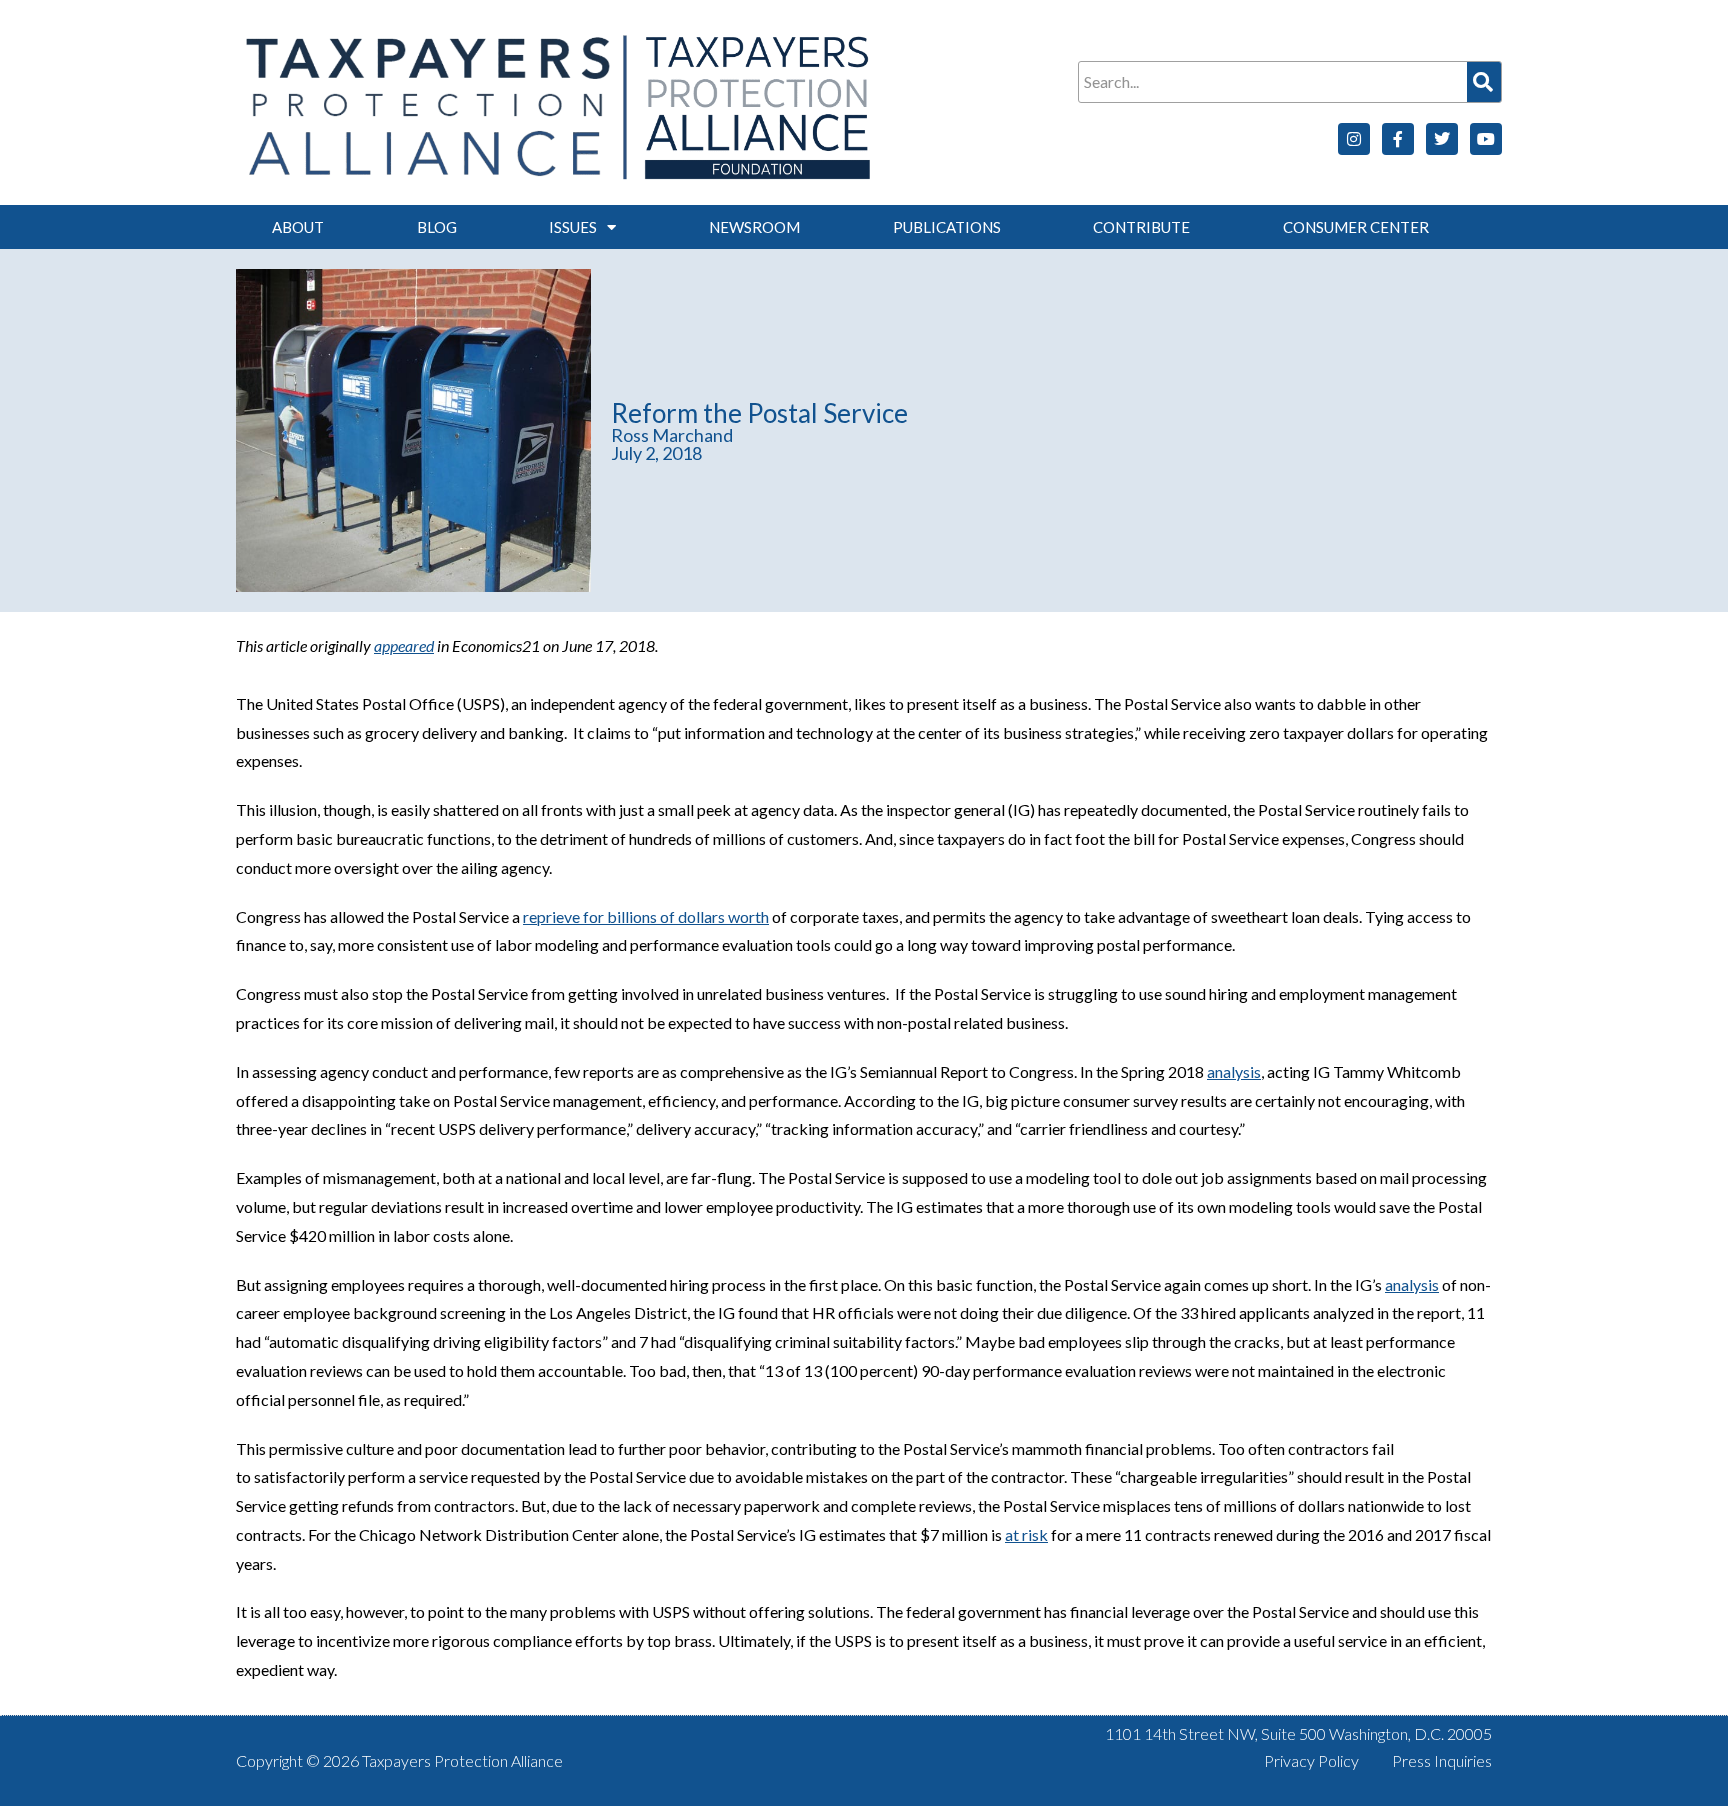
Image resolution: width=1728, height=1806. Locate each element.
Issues (573, 227)
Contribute (1141, 227)
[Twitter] (1442, 139)
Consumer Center (1356, 227)
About (298, 227)
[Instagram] (1354, 139)
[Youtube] (1486, 139)
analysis (1234, 1071)
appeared (404, 645)
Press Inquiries (1442, 1760)
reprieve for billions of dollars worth (646, 916)
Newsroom (754, 227)
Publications (947, 227)
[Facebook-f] (1398, 139)
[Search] (1484, 82)
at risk (1026, 1534)
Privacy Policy (1311, 1760)
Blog (437, 227)
